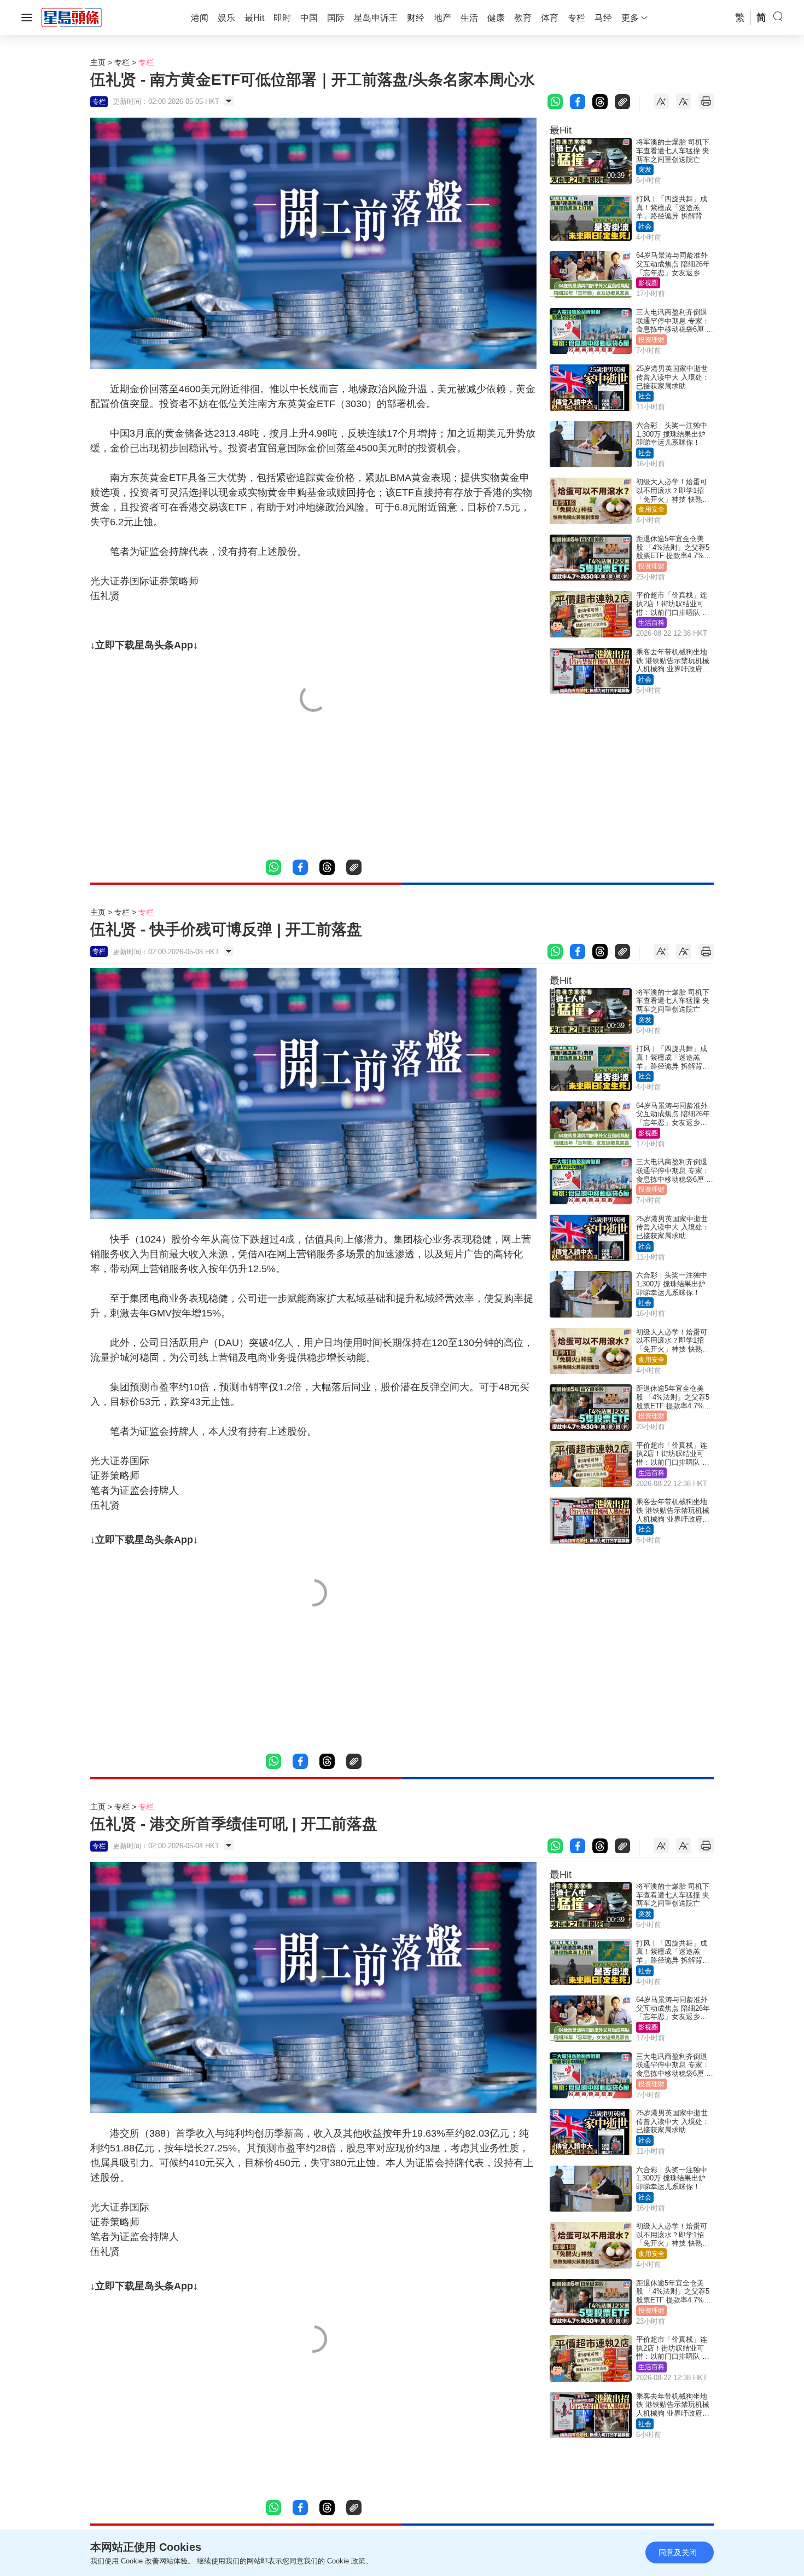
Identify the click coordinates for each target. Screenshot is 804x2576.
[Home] (72, 17)
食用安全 (651, 509)
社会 (645, 227)
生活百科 (651, 623)
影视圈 (648, 283)
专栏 (122, 62)
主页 (98, 62)
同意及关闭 (678, 2552)
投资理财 (651, 340)
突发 (645, 170)
